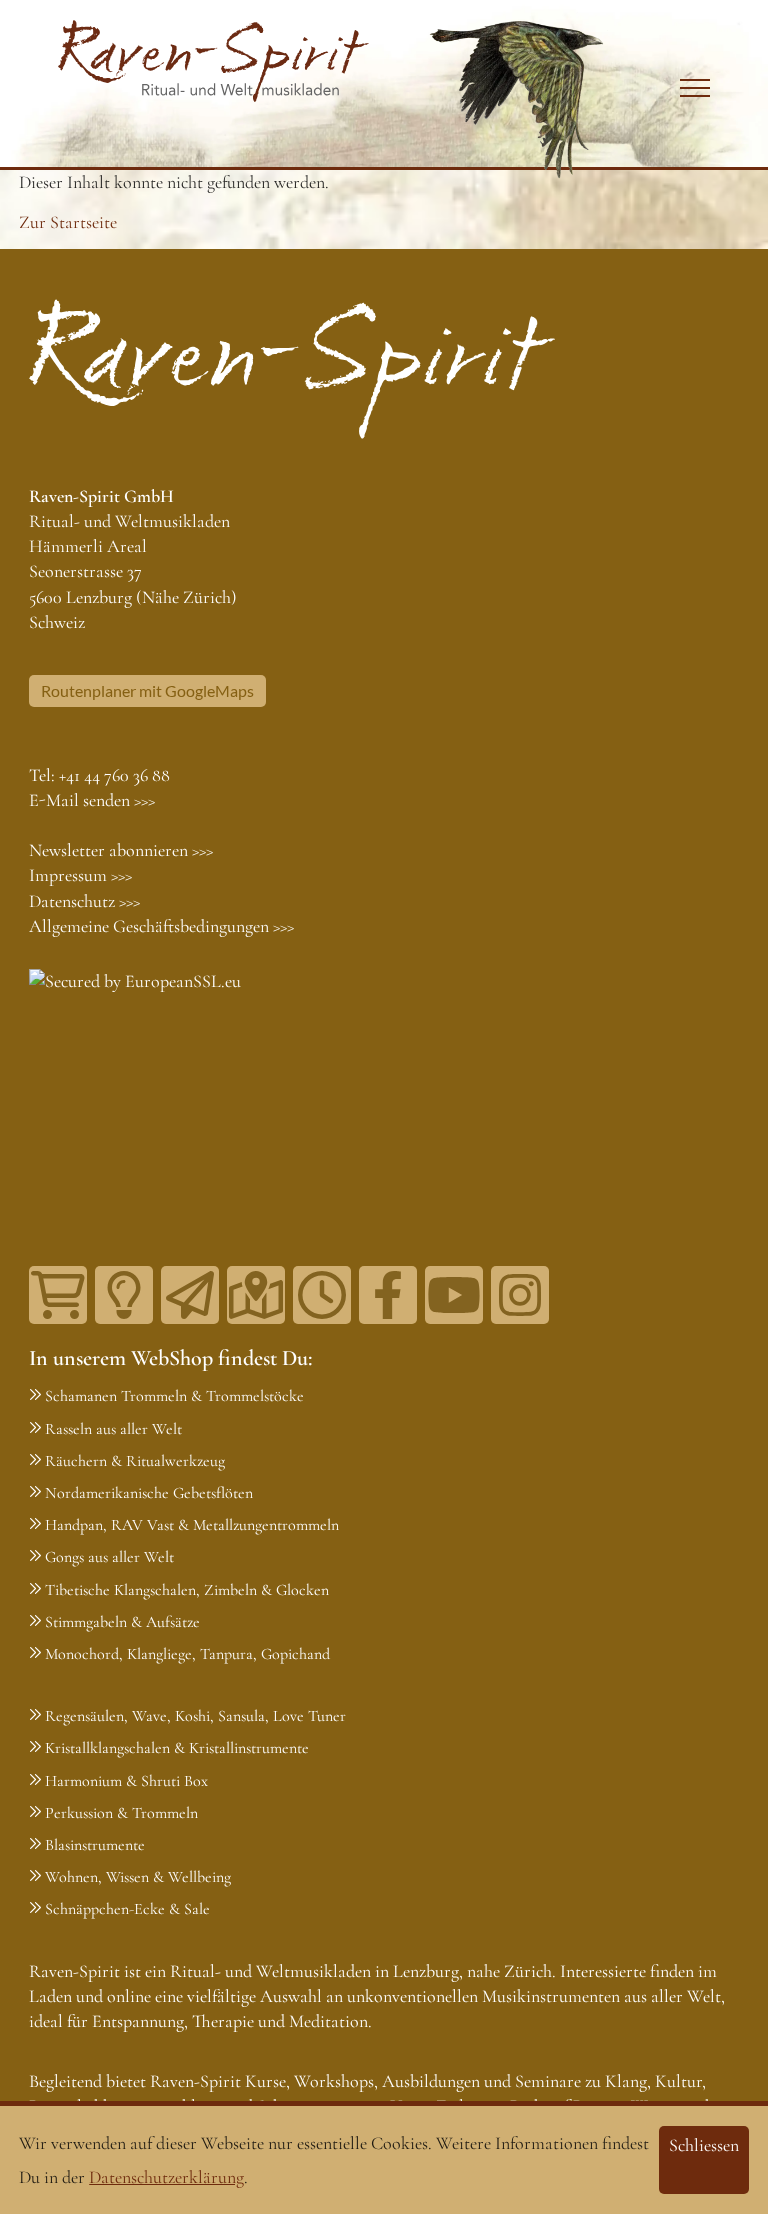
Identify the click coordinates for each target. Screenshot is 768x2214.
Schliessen (704, 2145)
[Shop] (58, 1295)
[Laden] (322, 1295)
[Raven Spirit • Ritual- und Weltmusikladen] (213, 61)
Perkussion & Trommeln (121, 1813)
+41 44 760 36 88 (114, 775)
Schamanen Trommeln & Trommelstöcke (174, 1396)
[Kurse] (124, 1295)
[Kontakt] (256, 1295)
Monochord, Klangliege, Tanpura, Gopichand (187, 1654)
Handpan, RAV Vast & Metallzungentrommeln (192, 1525)
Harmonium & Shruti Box (126, 1781)
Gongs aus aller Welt (109, 1557)
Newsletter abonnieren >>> (121, 850)
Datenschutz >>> (84, 901)
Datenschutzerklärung (166, 2177)
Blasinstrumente (95, 1845)
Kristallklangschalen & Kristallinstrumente (177, 1748)
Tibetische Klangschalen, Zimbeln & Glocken (187, 1590)
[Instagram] (520, 1295)
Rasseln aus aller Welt (113, 1429)
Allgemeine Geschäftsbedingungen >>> (161, 926)
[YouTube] (454, 1295)
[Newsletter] (190, 1295)
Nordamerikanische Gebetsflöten (149, 1493)
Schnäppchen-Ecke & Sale (127, 1909)
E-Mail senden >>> (92, 800)
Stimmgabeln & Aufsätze (122, 1622)
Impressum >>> (80, 875)
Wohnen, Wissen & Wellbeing (138, 1877)
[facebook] (388, 1295)
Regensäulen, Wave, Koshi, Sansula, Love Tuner (195, 1716)
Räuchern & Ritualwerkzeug (135, 1461)
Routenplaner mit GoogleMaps (147, 690)
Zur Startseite (68, 222)
